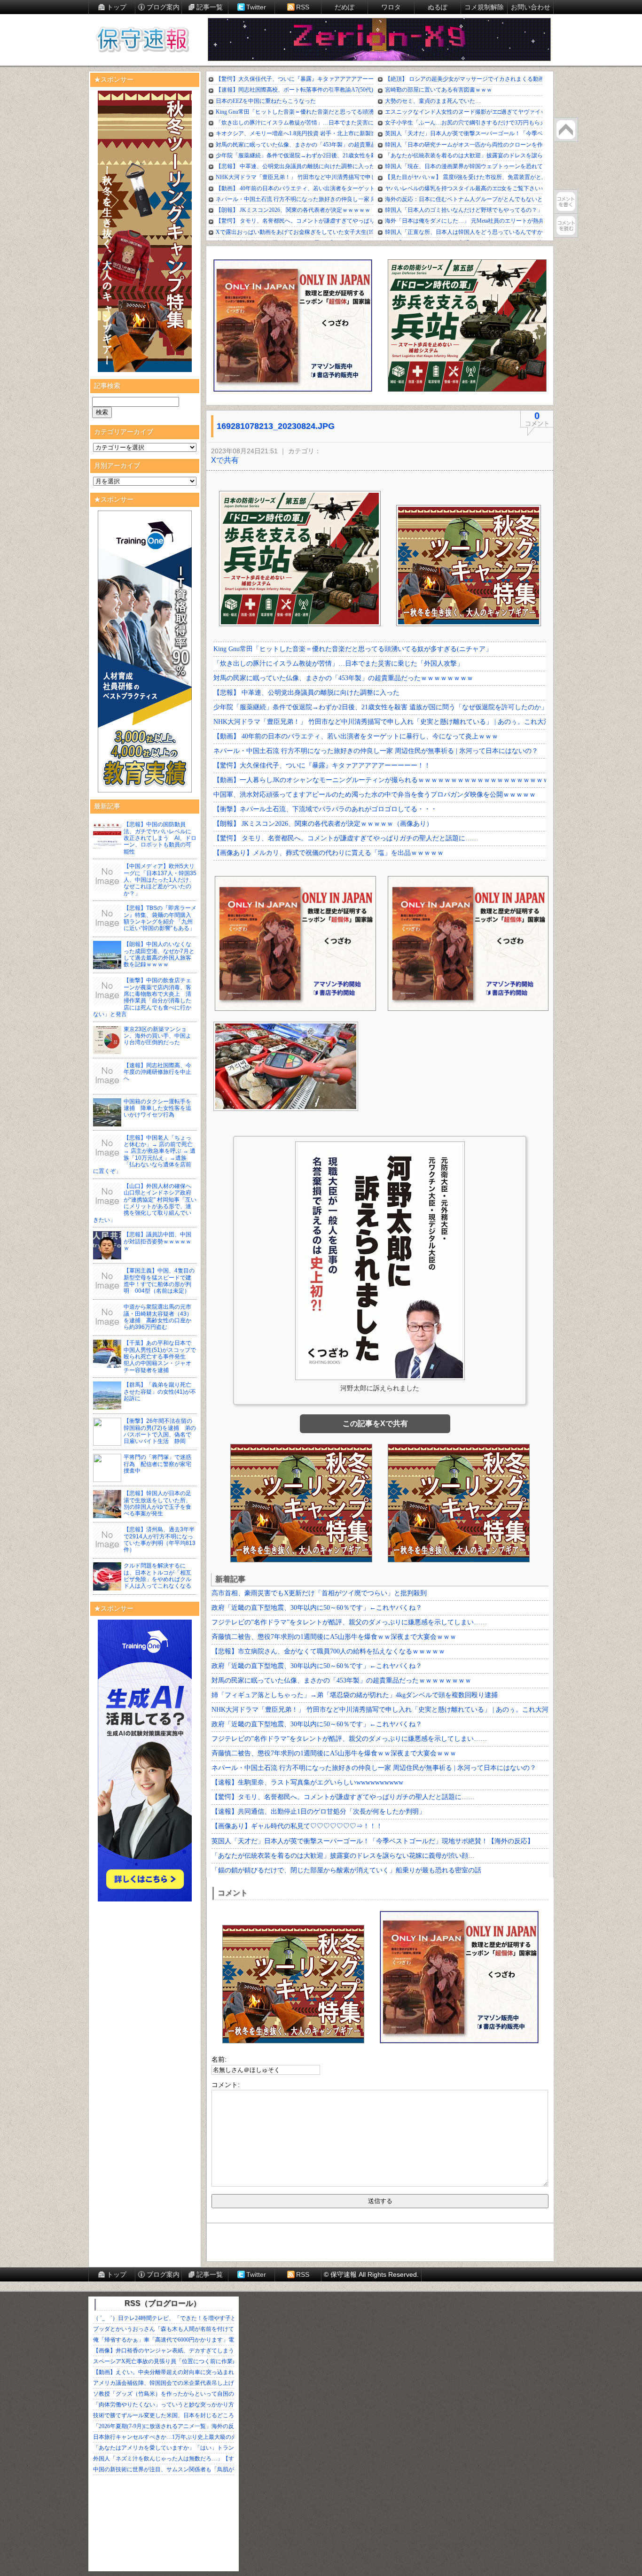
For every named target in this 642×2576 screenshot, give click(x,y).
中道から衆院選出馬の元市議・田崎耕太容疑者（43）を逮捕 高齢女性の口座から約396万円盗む (158, 1317)
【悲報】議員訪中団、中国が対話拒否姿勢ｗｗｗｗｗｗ (157, 1241)
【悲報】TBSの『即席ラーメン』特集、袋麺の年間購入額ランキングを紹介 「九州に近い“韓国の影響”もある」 (160, 918)
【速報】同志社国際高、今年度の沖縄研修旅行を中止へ (157, 1072)
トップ (117, 7)
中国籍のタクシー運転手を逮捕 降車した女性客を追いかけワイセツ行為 (157, 1108)
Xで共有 (225, 460)
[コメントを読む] (566, 225)
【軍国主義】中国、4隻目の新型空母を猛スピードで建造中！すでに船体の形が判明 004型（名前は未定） (159, 1281)
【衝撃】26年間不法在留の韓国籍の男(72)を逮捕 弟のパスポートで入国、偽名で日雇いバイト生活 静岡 (160, 1431)
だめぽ (344, 7)
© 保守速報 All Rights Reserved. (371, 2274)
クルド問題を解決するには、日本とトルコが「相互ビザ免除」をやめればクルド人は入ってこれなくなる (157, 1576)
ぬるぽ (438, 7)
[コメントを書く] (566, 202)
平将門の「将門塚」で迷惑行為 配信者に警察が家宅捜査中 (157, 1464)
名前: (219, 2059)
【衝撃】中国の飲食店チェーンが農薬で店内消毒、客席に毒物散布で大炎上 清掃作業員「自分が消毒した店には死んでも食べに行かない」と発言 (142, 997)
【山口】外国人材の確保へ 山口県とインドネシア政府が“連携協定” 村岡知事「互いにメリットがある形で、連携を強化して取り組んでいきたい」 (145, 1203)
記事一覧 (210, 7)
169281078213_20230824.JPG (276, 426)
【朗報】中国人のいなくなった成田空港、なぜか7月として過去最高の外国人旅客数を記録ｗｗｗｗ (159, 954)
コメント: (226, 2085)
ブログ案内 (163, 7)
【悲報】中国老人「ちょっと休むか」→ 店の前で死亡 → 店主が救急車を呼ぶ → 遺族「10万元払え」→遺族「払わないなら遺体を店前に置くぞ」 (144, 1155)
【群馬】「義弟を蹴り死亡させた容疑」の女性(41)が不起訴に (160, 1392)
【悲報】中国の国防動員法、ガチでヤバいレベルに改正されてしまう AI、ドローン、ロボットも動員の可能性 (160, 838)
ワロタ (391, 7)
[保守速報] (142, 40)
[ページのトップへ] (566, 130)
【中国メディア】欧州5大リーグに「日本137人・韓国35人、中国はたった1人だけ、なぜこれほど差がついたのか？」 (160, 880)
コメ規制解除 (484, 7)
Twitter (256, 7)
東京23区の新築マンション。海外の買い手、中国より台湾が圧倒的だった (157, 1036)
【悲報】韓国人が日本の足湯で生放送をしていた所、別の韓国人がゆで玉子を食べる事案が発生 (157, 1503)
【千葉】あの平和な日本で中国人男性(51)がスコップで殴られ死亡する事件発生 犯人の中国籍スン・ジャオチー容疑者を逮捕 (160, 1357)
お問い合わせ (531, 7)
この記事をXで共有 (375, 1424)
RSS (303, 7)
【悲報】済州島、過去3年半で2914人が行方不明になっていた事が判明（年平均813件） (160, 1540)
